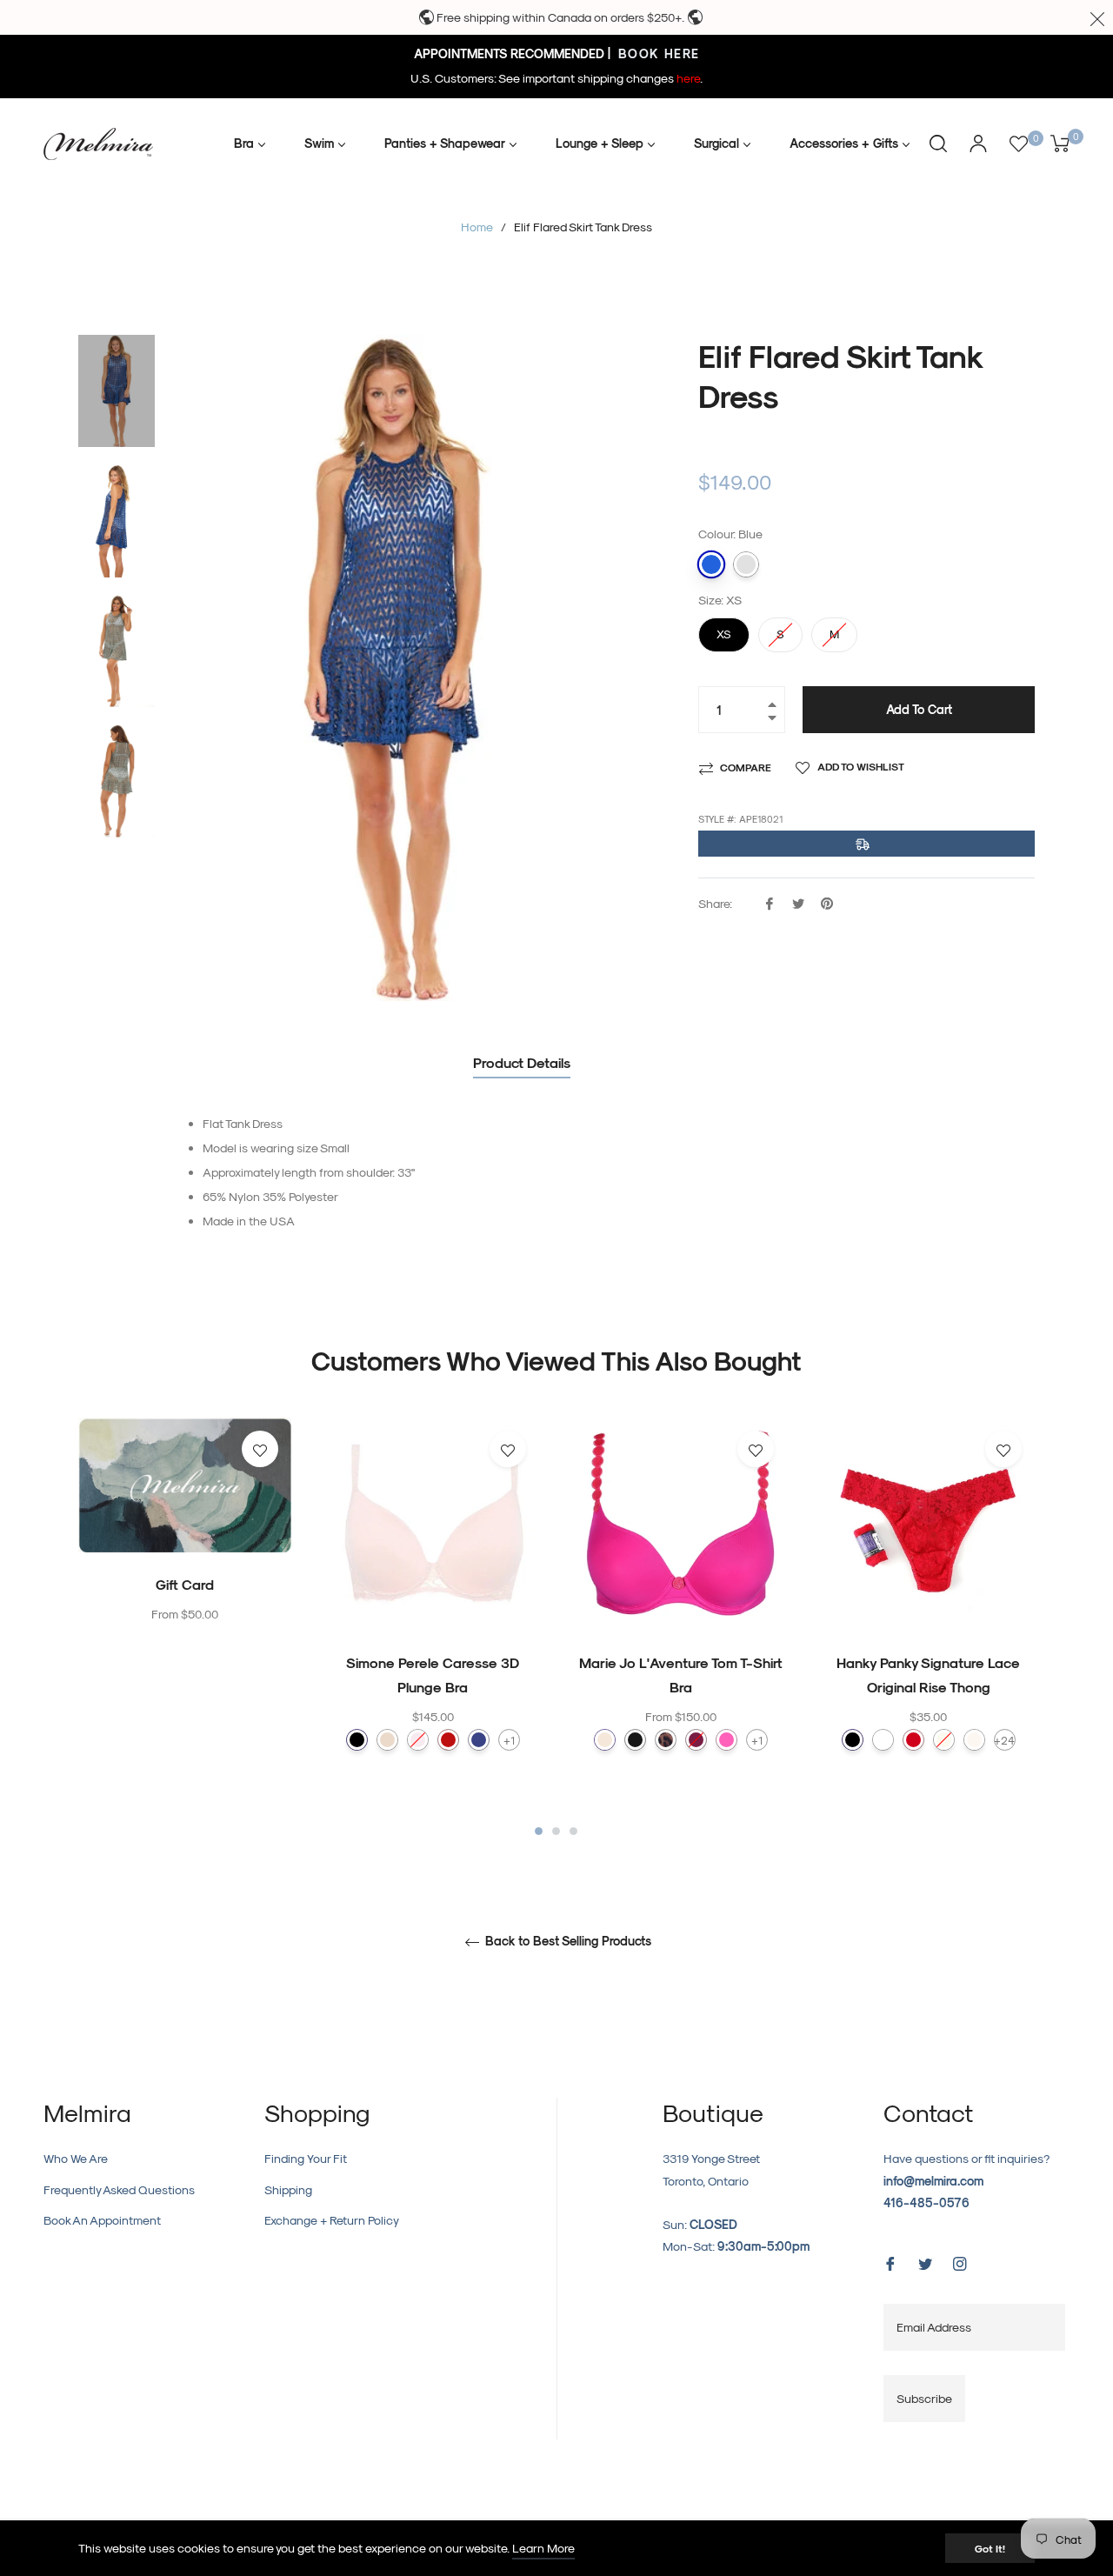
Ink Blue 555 (479, 1740)
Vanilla (974, 1740)
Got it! (990, 2548)
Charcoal (635, 1740)
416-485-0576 (926, 2202)
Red (913, 1740)
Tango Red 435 (448, 1740)
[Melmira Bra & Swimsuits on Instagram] (960, 2262)
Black (853, 1740)
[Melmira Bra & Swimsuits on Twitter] (925, 2262)
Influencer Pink (726, 1740)
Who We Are (76, 2158)
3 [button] (573, 1831)
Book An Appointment (102, 2220)
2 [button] (556, 1831)
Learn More (543, 2548)
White (883, 1740)
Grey (746, 564)
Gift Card (185, 1584)
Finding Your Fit (306, 2158)
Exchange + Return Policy (332, 2220)
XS (724, 629)
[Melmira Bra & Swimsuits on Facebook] (890, 2262)
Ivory (944, 1740)
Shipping (288, 2189)
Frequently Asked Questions (119, 2189)
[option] (185, 1556)
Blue (711, 564)
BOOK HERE (657, 53)
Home (477, 227)
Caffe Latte (605, 1740)
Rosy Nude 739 (387, 1740)
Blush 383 (418, 1740)
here (688, 78)
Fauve (666, 1740)
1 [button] (539, 1831)
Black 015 (357, 1740)
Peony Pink (696, 1740)
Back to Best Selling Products (566, 1941)
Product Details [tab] (522, 1062)
